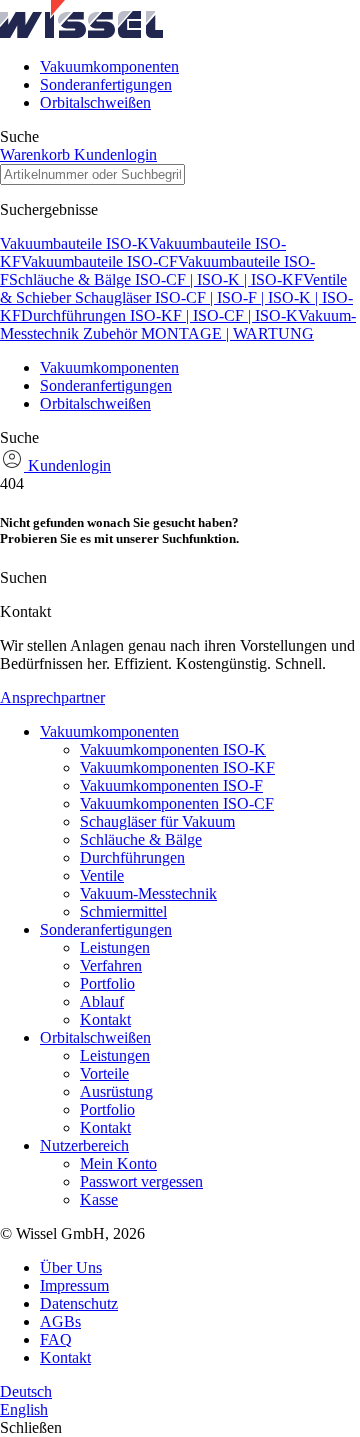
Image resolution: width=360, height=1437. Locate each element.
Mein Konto (118, 1163)
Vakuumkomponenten (109, 66)
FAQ (56, 1339)
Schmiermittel (123, 911)
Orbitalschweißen (95, 102)
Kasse (99, 1199)
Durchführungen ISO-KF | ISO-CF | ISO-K (159, 315)
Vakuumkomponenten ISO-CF (177, 803)
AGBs (60, 1321)
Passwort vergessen (141, 1181)
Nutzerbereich (84, 1145)
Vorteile (104, 1073)
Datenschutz (79, 1303)
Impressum (74, 1285)
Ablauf (102, 1001)
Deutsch (26, 1391)
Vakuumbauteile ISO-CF (99, 261)
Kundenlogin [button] (115, 154)
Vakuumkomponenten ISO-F (171, 785)
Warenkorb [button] (37, 154)
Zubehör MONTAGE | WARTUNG (198, 333)
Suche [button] (19, 136)
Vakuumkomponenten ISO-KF (177, 767)
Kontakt (105, 1019)
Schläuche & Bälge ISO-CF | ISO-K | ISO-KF (156, 279)
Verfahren (111, 965)
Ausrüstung (116, 1091)
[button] (81, 32)
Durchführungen (132, 857)
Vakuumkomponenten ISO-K (173, 749)
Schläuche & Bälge (141, 839)
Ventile (102, 875)
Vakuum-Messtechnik (148, 893)
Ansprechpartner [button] (52, 697)
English (24, 1409)
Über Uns (71, 1267)
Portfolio (107, 983)
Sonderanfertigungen (106, 84)
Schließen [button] (31, 1427)
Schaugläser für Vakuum (157, 821)
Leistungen (115, 947)
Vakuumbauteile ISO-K (74, 243)
